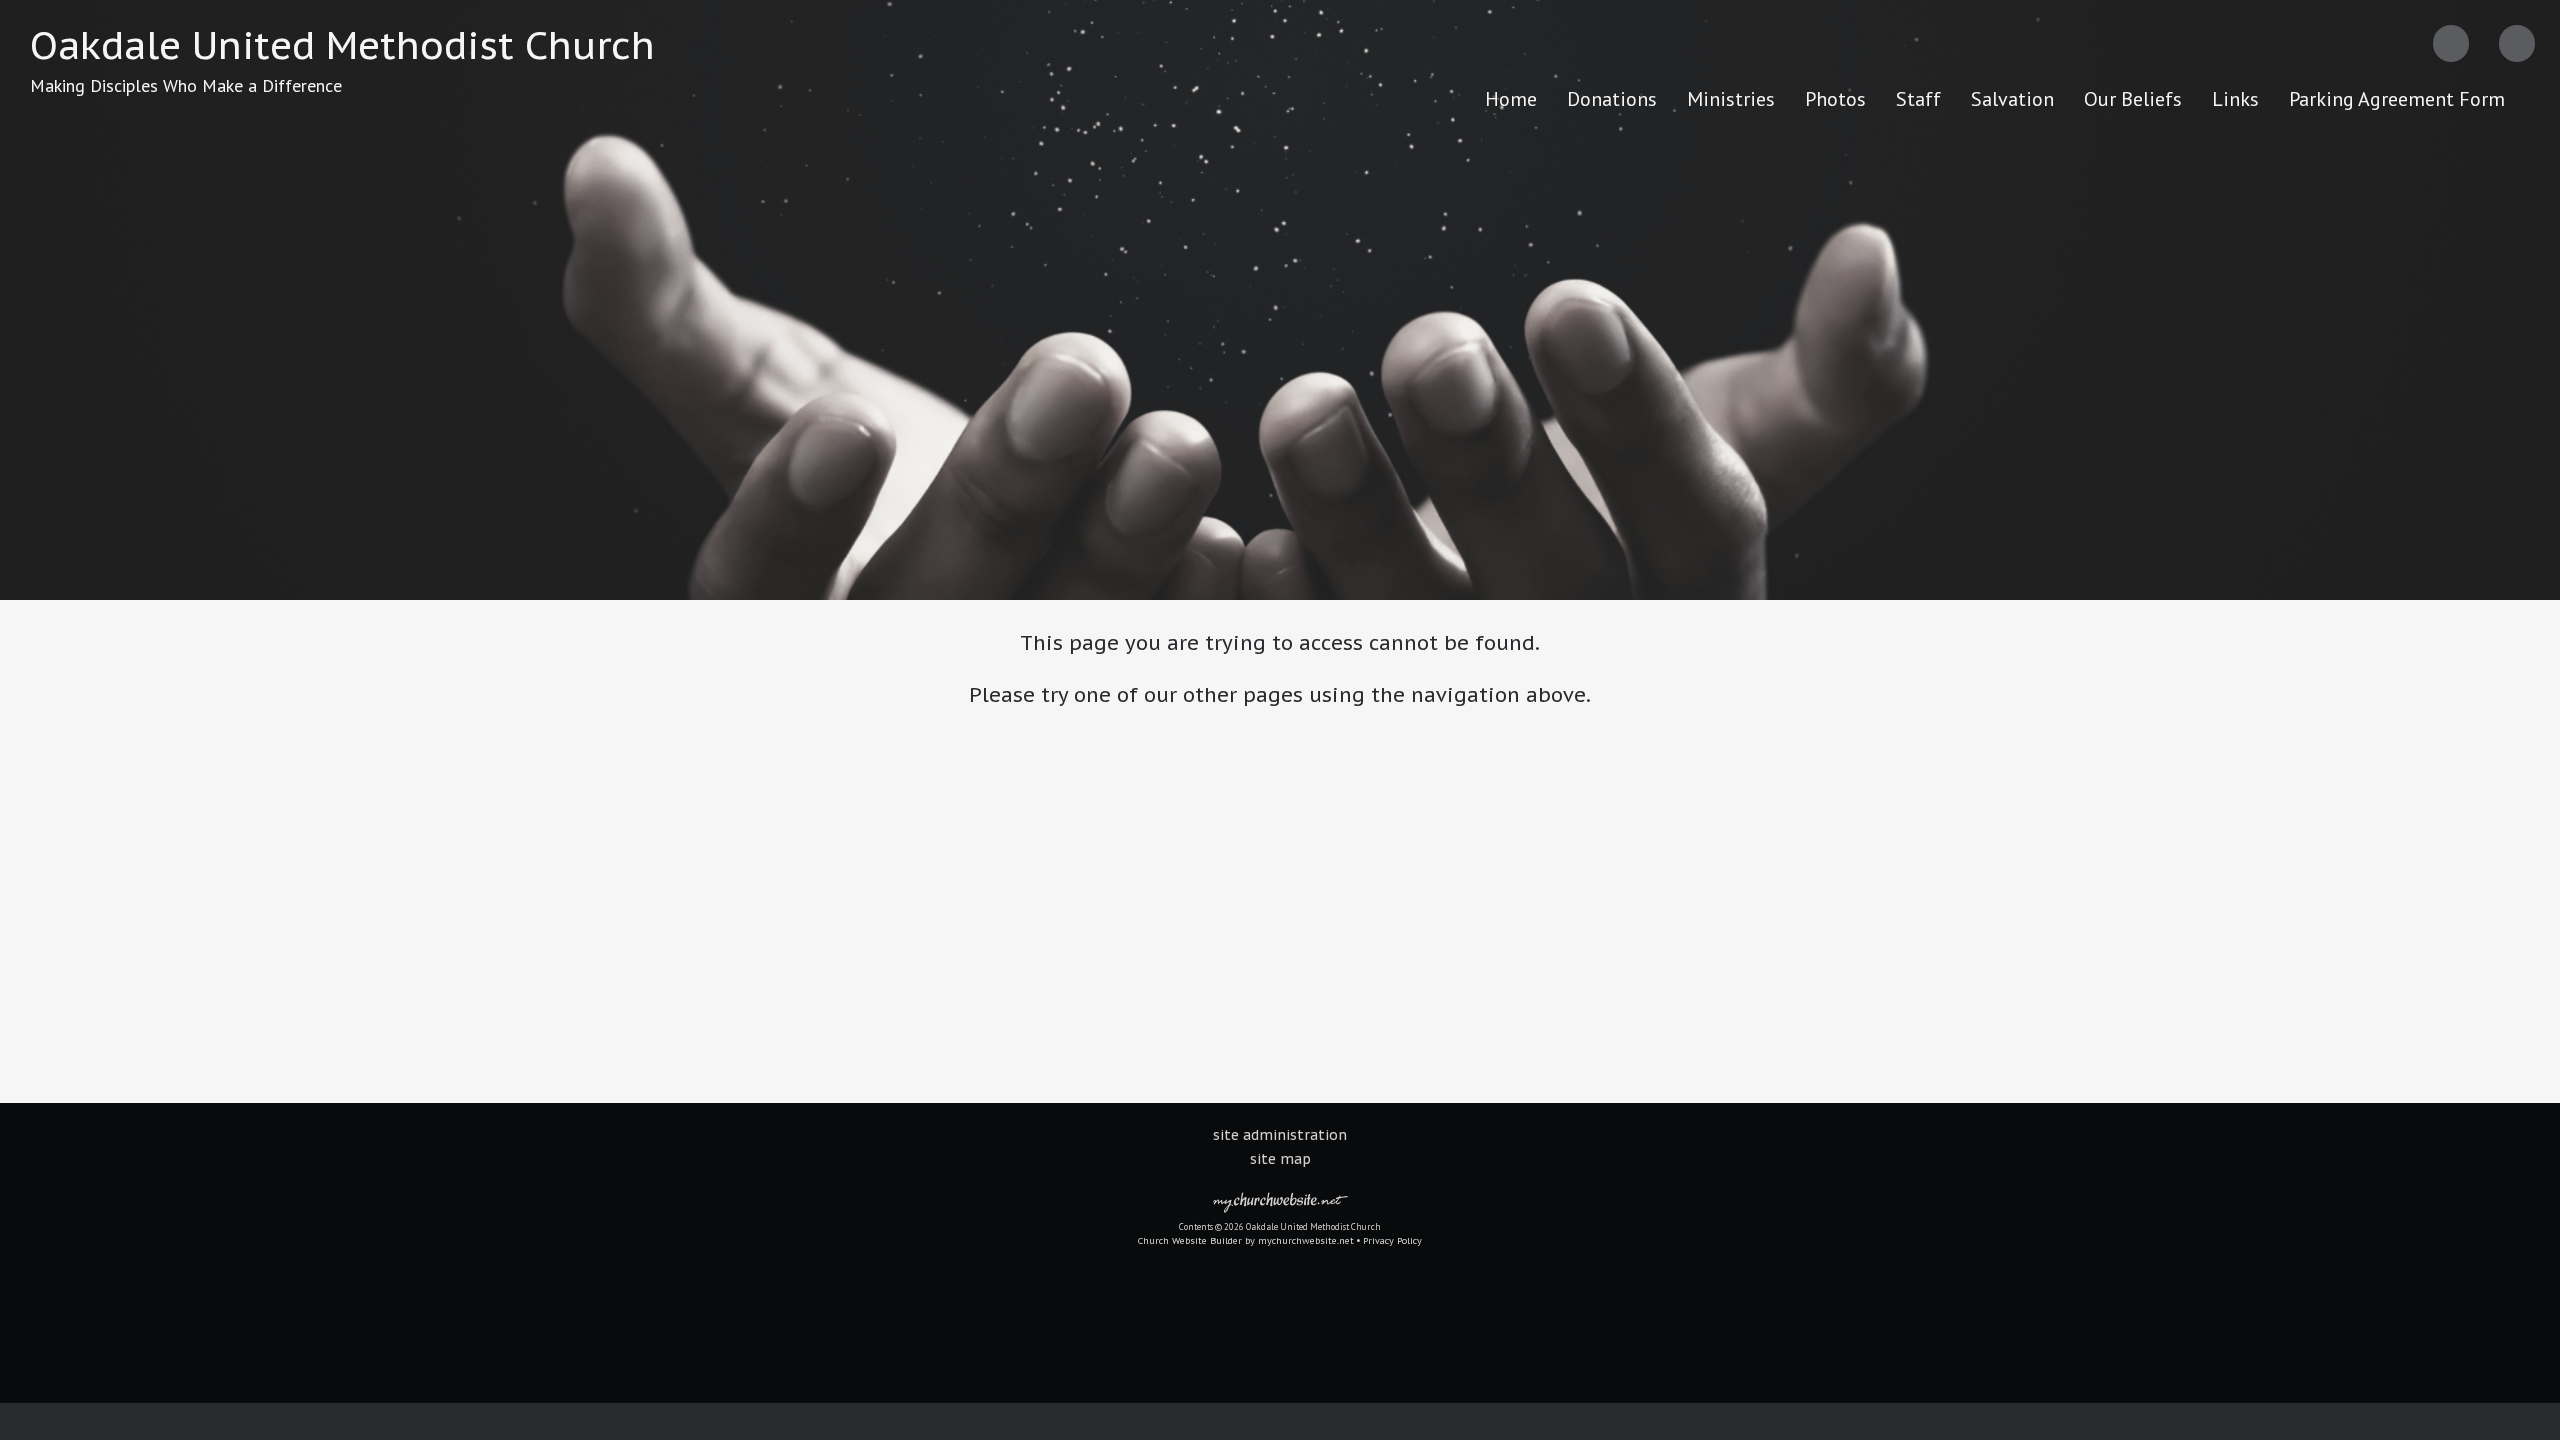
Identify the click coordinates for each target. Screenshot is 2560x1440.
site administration (1280, 1135)
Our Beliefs (2133, 99)
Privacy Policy (1392, 1240)
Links (2235, 99)
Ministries (1731, 99)
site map (1280, 1159)
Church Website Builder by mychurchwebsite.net (1246, 1240)
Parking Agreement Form (2397, 99)
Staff (1918, 99)
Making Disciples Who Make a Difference (186, 85)
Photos (1835, 99)
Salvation (2012, 99)
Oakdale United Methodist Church (342, 44)
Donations (1612, 99)
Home (1511, 99)
